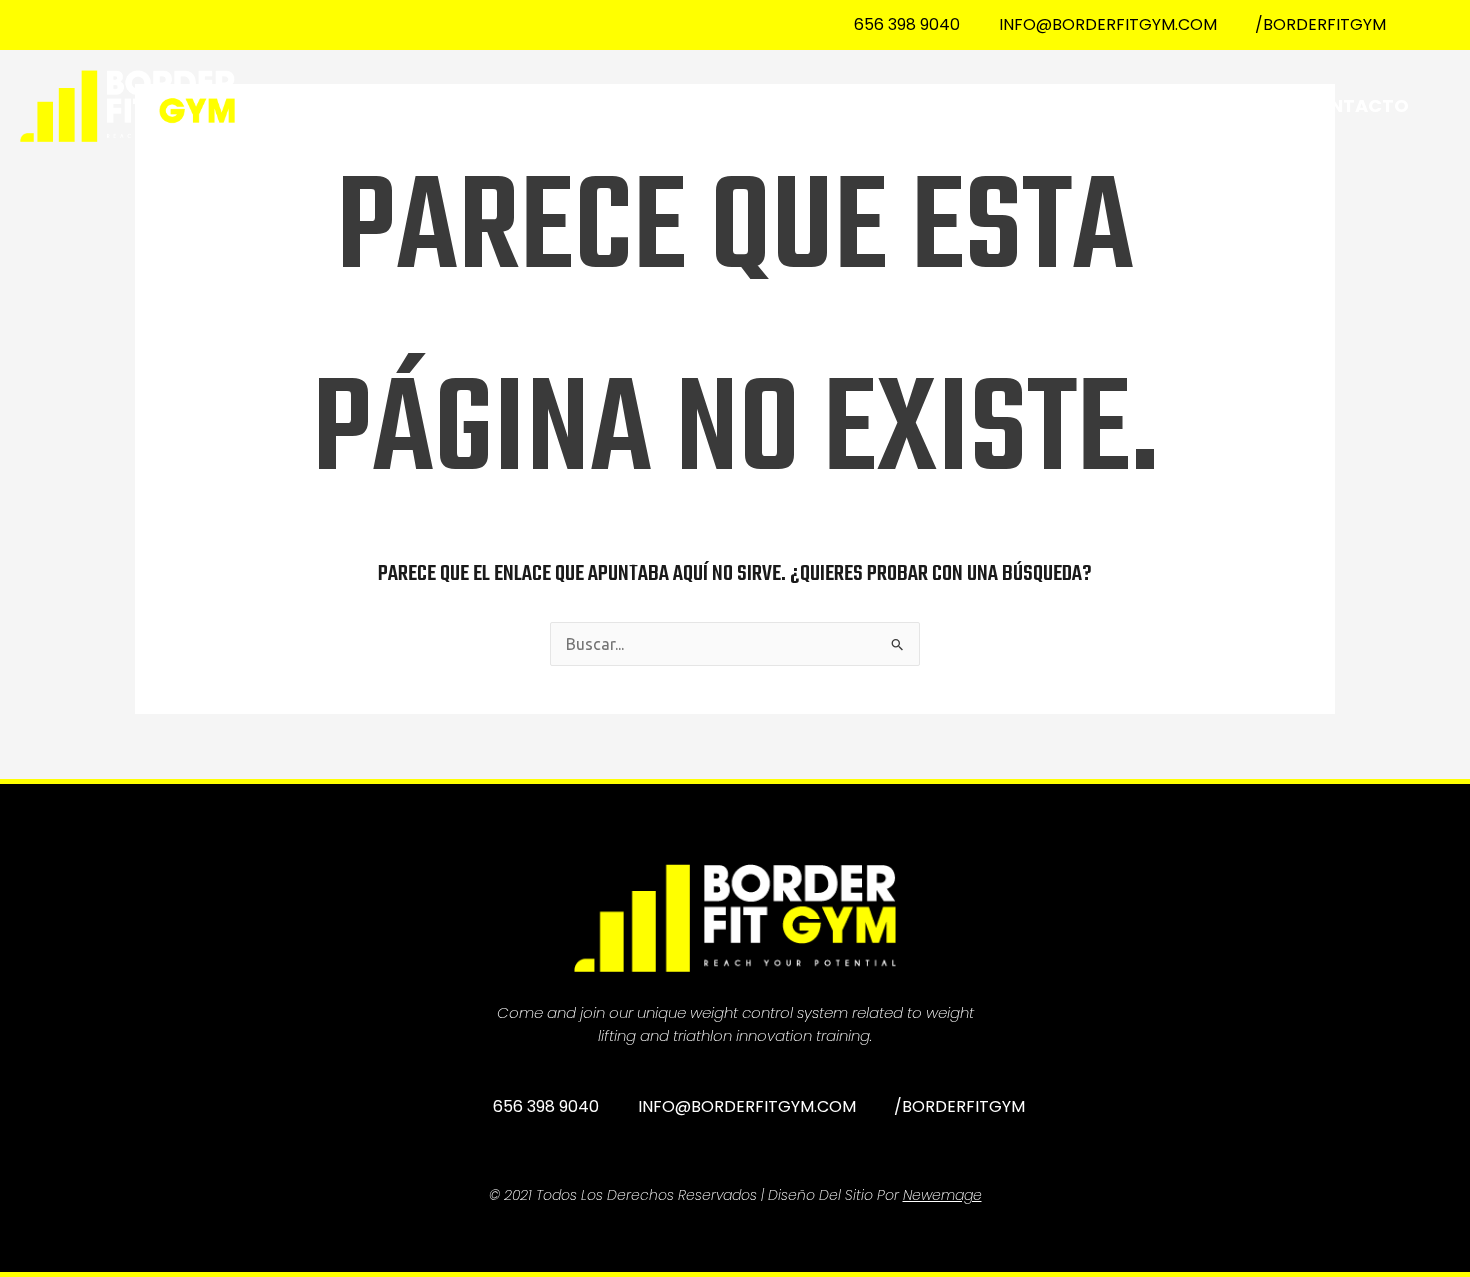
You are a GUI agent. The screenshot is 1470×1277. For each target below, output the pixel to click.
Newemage (942, 1195)
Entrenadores (1194, 105)
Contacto (1355, 105)
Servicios (1039, 105)
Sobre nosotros (872, 105)
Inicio (724, 105)
